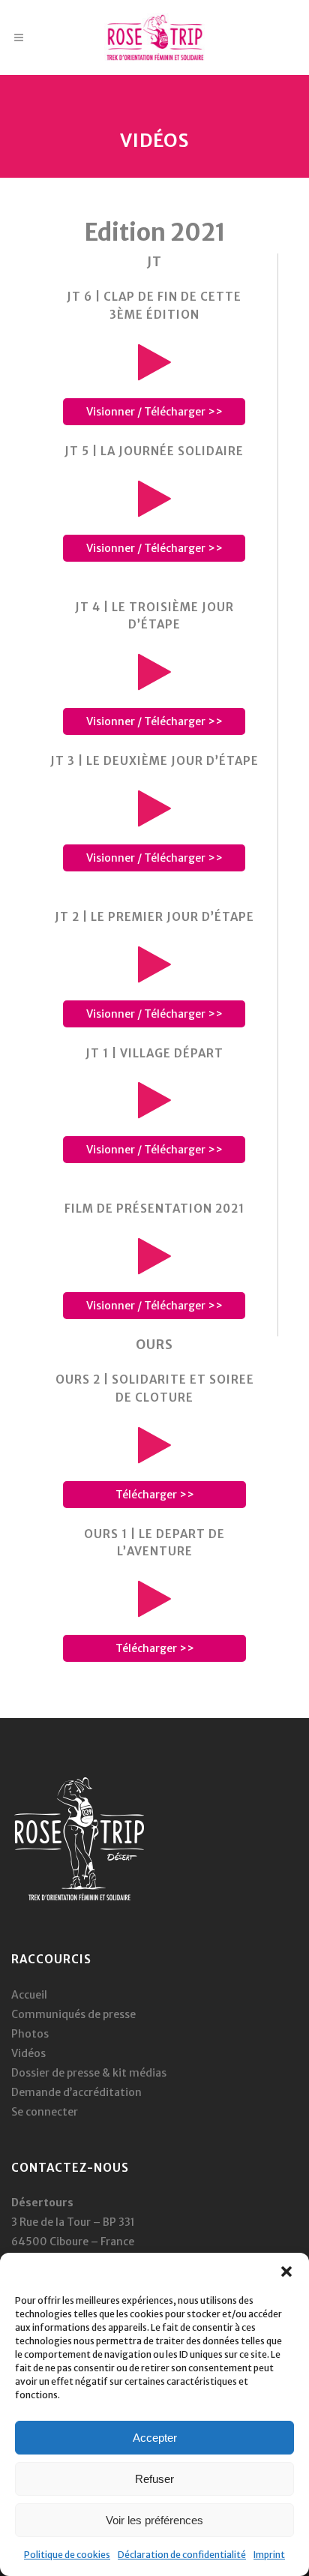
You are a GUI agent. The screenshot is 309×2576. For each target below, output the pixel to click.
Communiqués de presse (73, 2014)
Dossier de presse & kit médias (89, 2073)
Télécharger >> (155, 1495)
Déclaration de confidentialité (182, 2555)
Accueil (29, 1995)
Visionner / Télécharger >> (154, 412)
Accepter (155, 2438)
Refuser (154, 2479)
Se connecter (45, 2112)
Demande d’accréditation (76, 2092)
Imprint (269, 2555)
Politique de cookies (67, 2555)
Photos (30, 2034)
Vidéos (28, 2053)
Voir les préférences (154, 2520)
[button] (286, 2272)
